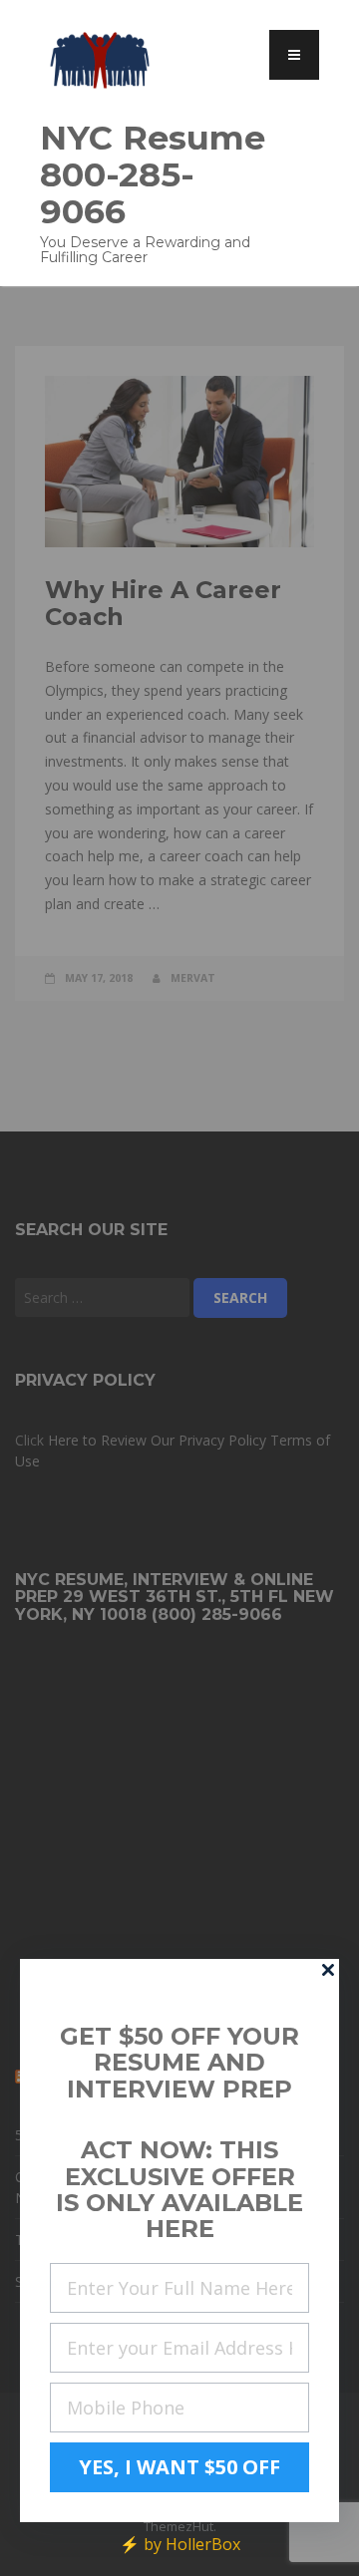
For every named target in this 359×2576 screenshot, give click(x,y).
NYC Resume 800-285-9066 (153, 174)
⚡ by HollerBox (180, 2544)
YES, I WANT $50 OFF (179, 2467)
